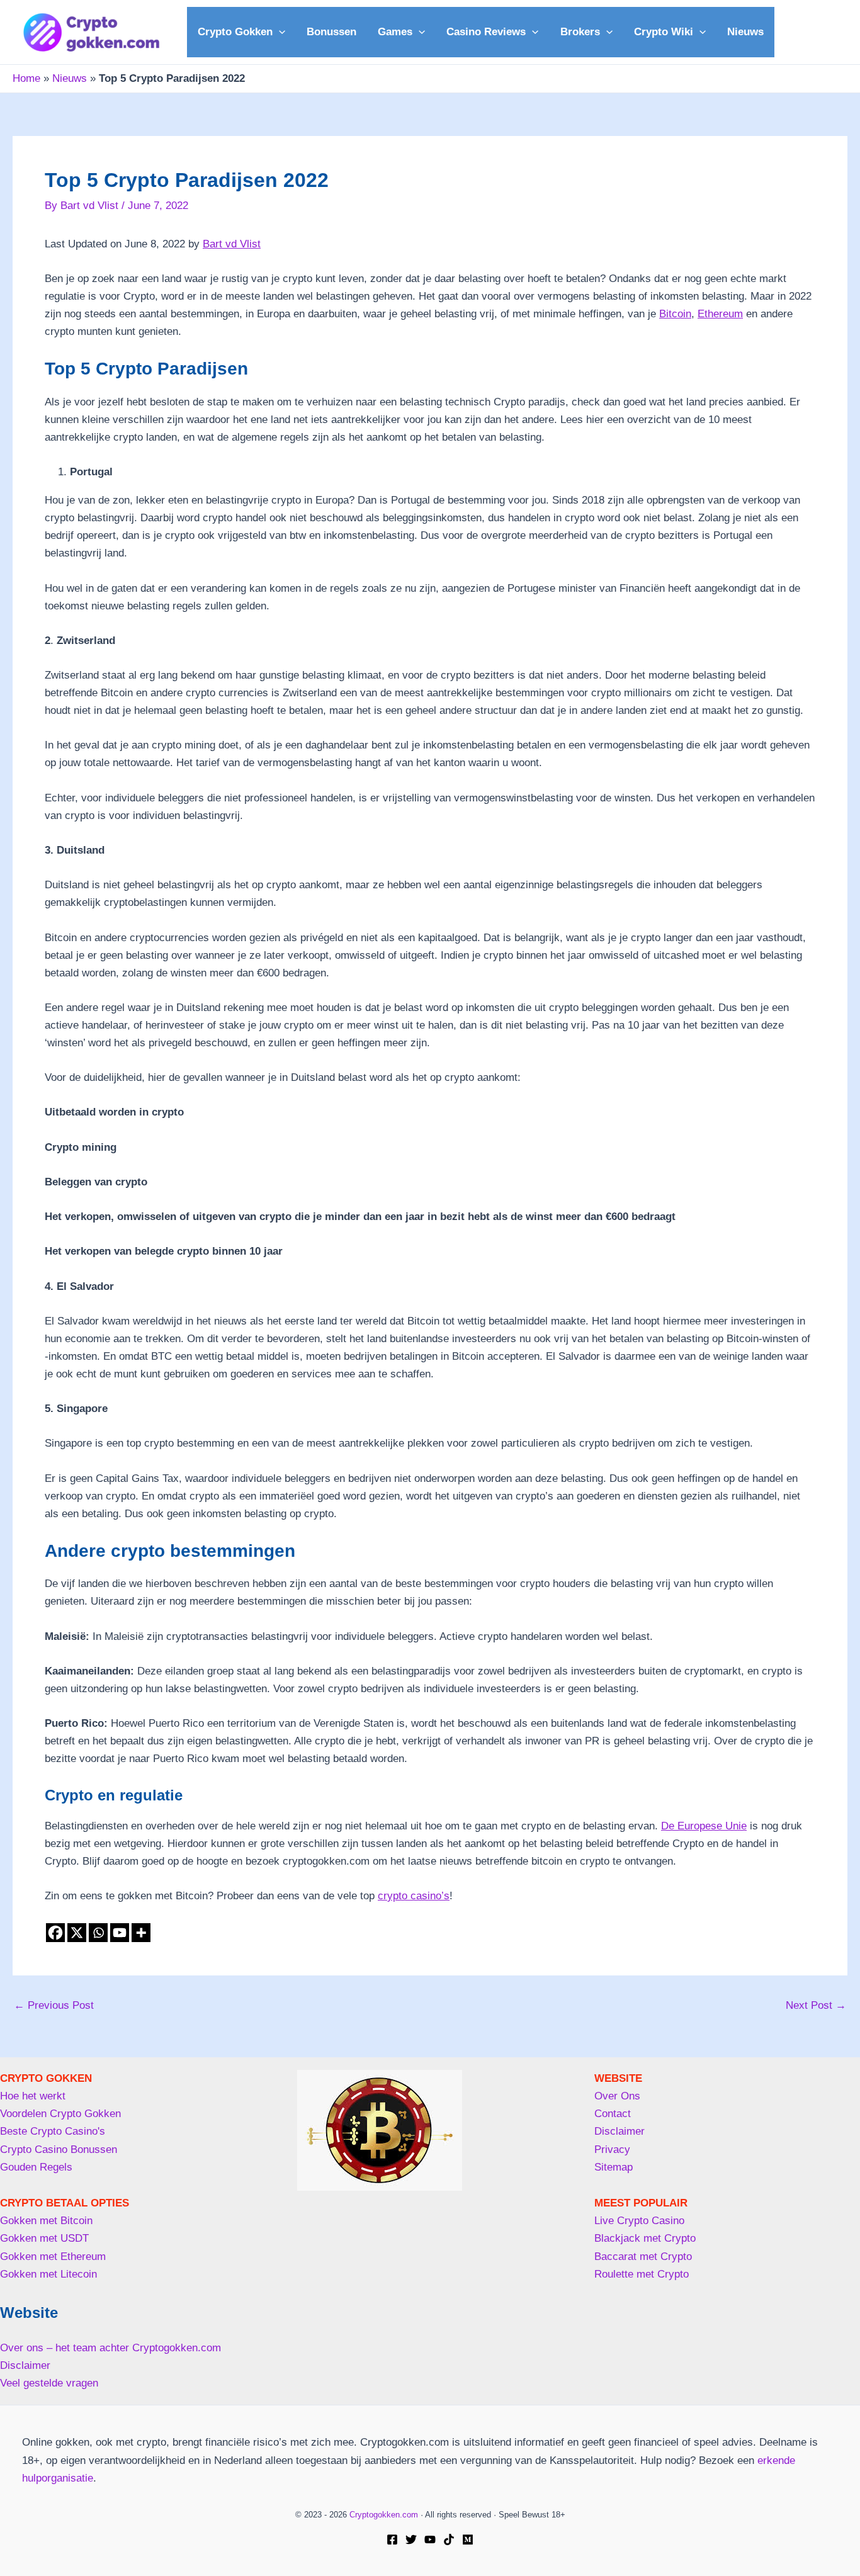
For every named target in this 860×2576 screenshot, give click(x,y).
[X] (77, 1933)
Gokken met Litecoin (48, 2274)
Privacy (612, 2149)
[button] (279, 32)
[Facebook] (55, 1933)
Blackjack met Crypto (645, 2238)
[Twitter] (411, 2539)
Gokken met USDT (44, 2238)
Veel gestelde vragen (49, 2383)
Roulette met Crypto (642, 2274)
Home (26, 78)
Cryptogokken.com (384, 2515)
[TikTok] (449, 2539)
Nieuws (70, 78)
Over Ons (617, 2096)
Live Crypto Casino (639, 2221)
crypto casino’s (414, 1896)
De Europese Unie (704, 1826)
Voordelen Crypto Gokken (60, 2114)
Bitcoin (675, 314)
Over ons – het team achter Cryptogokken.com (110, 2348)
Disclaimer (25, 2365)
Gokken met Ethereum (53, 2257)
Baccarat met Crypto (643, 2257)
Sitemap (614, 2167)
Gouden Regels (36, 2167)
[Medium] (468, 2539)
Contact (613, 2114)
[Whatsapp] (98, 1933)
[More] (141, 1933)
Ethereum (720, 314)
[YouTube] (430, 2539)
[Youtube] (120, 1933)
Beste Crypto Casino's (53, 2131)
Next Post (816, 2005)
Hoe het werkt (33, 2096)
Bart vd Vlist (232, 244)
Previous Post (54, 2005)
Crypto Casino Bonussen (59, 2149)
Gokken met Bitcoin (46, 2221)
